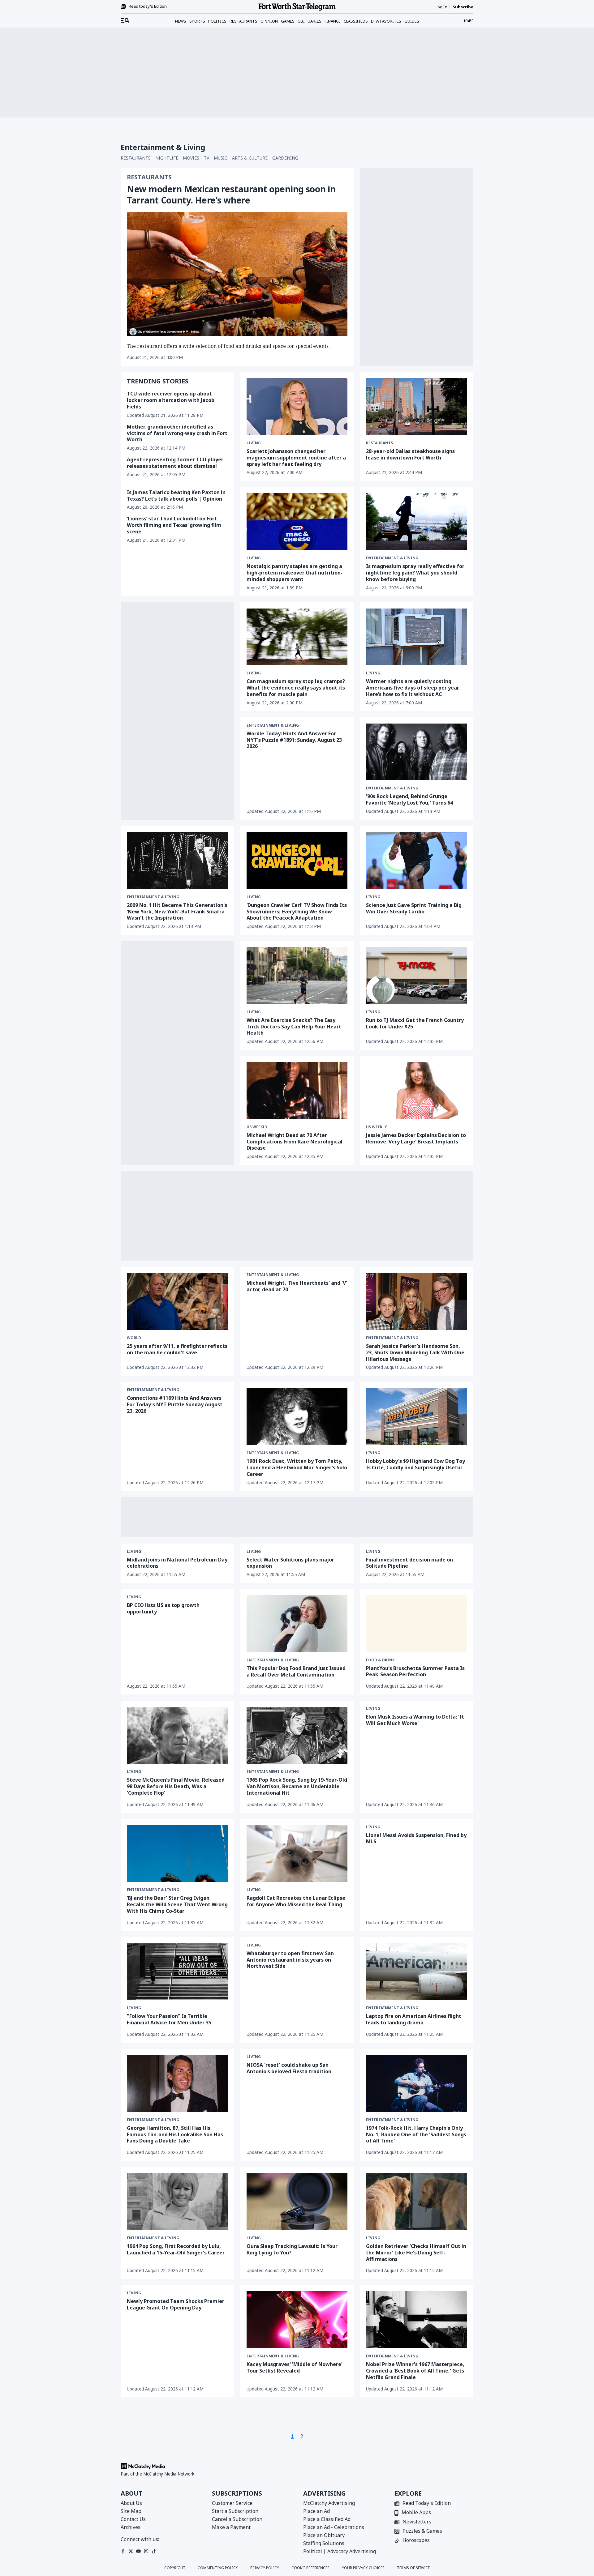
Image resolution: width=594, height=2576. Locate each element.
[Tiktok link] (154, 2551)
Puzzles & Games (422, 2531)
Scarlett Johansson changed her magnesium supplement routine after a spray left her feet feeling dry (296, 458)
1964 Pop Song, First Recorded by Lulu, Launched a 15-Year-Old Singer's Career (176, 2249)
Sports (197, 21)
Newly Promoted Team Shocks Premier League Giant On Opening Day (176, 2304)
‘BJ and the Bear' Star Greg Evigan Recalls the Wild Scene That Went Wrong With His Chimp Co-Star (177, 1904)
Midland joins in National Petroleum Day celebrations (177, 1563)
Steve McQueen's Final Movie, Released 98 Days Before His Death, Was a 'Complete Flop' (176, 1786)
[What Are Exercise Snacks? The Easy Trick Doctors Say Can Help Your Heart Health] (297, 976)
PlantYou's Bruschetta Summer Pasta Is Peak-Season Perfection (415, 1671)
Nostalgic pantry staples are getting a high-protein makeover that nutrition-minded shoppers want (295, 573)
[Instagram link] (146, 2551)
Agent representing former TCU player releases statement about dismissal (175, 463)
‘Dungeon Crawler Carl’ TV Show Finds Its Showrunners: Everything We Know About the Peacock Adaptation (297, 912)
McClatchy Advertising (329, 2503)
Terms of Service (413, 2568)
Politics (217, 21)
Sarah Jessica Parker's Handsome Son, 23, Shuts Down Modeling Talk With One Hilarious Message (415, 1352)
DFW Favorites (386, 21)
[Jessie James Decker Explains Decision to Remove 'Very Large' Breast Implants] (417, 1091)
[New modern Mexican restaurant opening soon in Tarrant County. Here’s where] (237, 274)
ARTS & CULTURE (250, 158)
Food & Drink (380, 1660)
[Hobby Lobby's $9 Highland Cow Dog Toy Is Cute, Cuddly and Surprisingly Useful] (417, 1416)
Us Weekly (257, 1127)
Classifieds (356, 21)
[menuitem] (125, 21)
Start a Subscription (235, 2511)
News (181, 21)
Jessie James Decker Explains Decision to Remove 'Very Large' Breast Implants (416, 1138)
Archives (131, 2527)
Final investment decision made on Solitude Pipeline (409, 1563)
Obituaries (310, 21)
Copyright (175, 2568)
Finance (333, 21)
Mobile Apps (416, 2513)
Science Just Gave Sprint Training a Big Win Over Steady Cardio (414, 908)
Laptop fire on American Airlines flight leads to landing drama (414, 2019)
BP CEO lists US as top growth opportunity (163, 1608)
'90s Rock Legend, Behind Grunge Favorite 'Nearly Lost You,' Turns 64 (409, 799)
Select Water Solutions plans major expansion (290, 1563)
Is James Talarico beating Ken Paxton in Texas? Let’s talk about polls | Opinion (176, 496)
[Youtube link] (138, 2551)
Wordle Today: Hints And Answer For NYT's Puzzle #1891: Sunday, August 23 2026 (294, 740)
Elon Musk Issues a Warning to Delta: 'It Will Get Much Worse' (415, 1720)
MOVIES (191, 158)
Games (288, 21)
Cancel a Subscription (237, 2519)
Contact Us (133, 2519)
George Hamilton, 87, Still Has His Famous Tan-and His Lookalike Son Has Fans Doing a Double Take (175, 2134)
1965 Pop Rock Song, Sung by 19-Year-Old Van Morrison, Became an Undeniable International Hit (297, 1786)
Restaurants (243, 21)
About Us (131, 2503)
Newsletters (417, 2522)
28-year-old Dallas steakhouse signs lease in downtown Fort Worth (410, 454)
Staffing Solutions (324, 2543)
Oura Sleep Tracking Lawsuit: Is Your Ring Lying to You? (292, 2249)
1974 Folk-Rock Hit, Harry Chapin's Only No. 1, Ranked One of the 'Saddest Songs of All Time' (416, 2134)
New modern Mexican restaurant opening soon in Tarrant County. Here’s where (231, 194)
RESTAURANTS (136, 158)
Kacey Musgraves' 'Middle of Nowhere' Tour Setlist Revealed (295, 2367)
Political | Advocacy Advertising (340, 2551)
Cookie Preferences (310, 2568)
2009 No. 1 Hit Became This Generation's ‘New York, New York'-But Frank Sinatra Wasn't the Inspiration (177, 912)
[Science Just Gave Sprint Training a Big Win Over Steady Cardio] (417, 861)
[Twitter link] (131, 2551)
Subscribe (463, 7)
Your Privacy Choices (363, 2568)
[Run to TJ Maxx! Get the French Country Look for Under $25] (417, 976)
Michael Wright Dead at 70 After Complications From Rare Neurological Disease (295, 1142)
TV (207, 158)
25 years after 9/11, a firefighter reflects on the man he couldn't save (177, 1349)
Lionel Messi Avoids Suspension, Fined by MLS (416, 1838)
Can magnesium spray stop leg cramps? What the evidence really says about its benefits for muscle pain (296, 688)
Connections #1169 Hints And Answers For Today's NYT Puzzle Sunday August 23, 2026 (175, 1404)
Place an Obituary (324, 2535)
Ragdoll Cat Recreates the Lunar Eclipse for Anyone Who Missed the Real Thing (296, 1901)
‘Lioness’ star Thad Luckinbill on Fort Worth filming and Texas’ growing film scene (174, 525)
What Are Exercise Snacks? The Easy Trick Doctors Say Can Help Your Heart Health (294, 1027)
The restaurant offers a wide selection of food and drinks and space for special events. (228, 346)
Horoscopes (416, 2541)
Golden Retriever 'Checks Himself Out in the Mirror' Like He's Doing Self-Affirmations (416, 2253)
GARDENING (285, 158)
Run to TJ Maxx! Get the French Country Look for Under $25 (415, 1023)
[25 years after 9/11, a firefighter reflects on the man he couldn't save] (177, 1301)
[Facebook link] (123, 2551)
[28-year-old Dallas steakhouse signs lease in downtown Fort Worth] (417, 407)
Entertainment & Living (392, 558)
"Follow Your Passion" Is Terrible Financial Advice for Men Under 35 (169, 2019)
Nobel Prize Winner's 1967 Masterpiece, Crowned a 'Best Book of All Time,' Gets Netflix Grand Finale (415, 2371)
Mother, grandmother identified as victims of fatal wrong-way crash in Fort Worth (177, 433)
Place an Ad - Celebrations (334, 2527)
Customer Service (232, 2503)
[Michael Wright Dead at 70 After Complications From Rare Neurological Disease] (297, 1090)
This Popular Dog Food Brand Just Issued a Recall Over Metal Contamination (296, 1671)
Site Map (131, 2511)
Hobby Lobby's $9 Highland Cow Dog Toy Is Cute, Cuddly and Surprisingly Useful (415, 1464)
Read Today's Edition (427, 2503)
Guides (412, 21)
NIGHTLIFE (167, 158)
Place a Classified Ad (327, 2519)
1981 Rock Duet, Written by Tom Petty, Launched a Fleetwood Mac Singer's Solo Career (297, 1467)
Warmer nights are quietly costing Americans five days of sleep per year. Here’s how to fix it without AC (413, 688)
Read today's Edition (148, 6)
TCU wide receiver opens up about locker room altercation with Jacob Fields (171, 400)
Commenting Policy (218, 2568)
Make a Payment (231, 2527)
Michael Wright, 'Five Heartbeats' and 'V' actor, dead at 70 (297, 1286)
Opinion (269, 21)
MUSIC (221, 158)
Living (254, 443)
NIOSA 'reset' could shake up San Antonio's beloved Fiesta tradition (289, 2068)
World (134, 1338)
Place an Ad (316, 2511)
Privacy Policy (265, 2568)
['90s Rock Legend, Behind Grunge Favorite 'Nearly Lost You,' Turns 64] (417, 752)
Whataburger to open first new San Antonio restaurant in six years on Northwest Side (290, 1960)
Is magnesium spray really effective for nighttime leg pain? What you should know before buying (415, 573)
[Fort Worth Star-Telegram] (297, 7)
